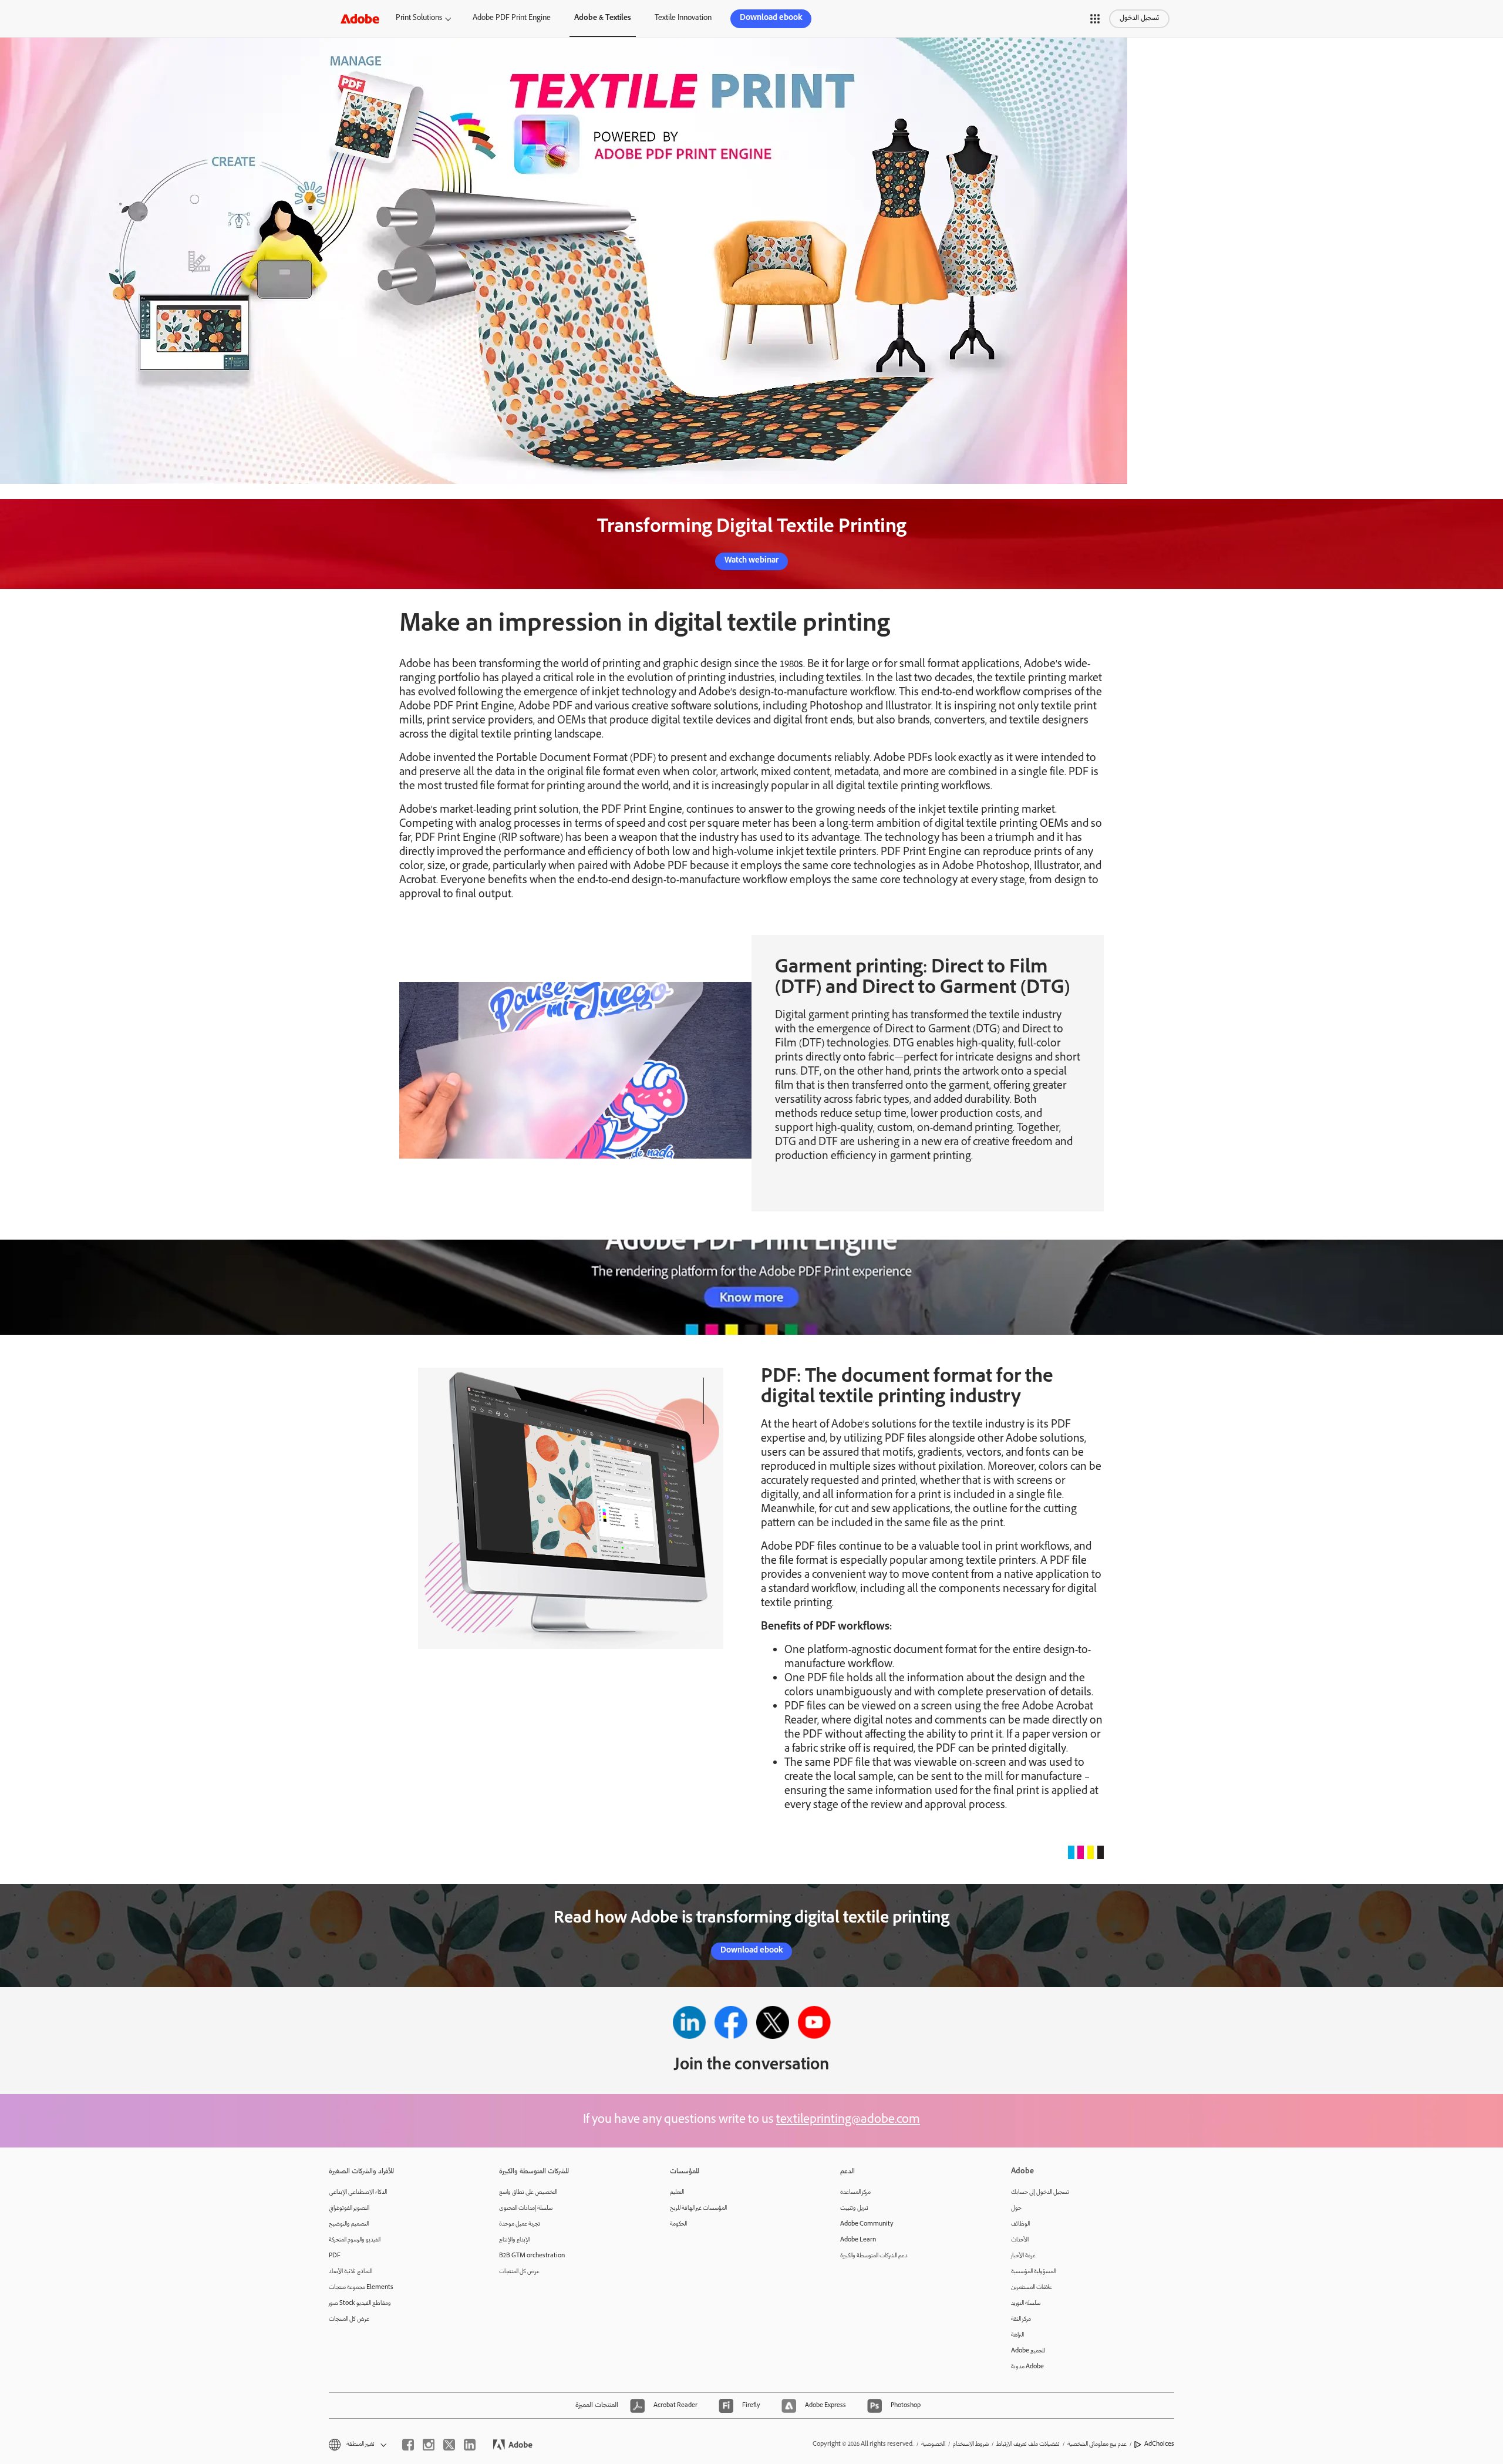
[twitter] (449, 2445)
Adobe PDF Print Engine (512, 18)
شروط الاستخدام (971, 2444)
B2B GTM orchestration (532, 2256)
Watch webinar (751, 561)
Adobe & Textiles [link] (603, 18)
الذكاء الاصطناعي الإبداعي (358, 2192)
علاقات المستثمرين (1032, 2288)
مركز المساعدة (855, 2192)
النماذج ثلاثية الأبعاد (351, 2272)
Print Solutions (419, 18)
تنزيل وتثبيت (854, 2208)
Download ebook (771, 18)
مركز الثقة (1021, 2319)
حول (1016, 2208)
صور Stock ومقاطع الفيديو (360, 2303)
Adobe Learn (858, 2240)
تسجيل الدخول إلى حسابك (1040, 2192)
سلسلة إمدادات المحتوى (526, 2208)
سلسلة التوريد (1026, 2303)
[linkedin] (470, 2445)
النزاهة (1017, 2335)
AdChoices (1159, 2444)
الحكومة (678, 2224)
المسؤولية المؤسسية (1033, 2272)
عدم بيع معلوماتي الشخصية (1097, 2444)
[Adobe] (360, 18)
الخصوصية (933, 2444)
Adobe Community (867, 2224)
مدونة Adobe (1027, 2367)
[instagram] (429, 2445)
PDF (335, 2256)
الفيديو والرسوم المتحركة (355, 2240)
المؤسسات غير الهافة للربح (698, 2208)
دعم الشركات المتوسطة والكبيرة (874, 2256)
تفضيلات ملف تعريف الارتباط (1028, 2444)
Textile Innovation (683, 18)
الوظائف (1020, 2224)
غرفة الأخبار (1023, 2256)
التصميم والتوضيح (349, 2224)
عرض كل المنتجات (349, 2319)
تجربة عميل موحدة (520, 2224)
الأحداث (1020, 2240)
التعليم (677, 2192)
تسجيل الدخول (1139, 18)
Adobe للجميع (1028, 2351)
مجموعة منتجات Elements (361, 2288)
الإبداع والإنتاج (515, 2240)
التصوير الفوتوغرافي (349, 2208)
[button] (1095, 19)
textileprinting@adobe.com (848, 2120)
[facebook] (408, 2445)
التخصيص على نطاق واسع (528, 2192)
